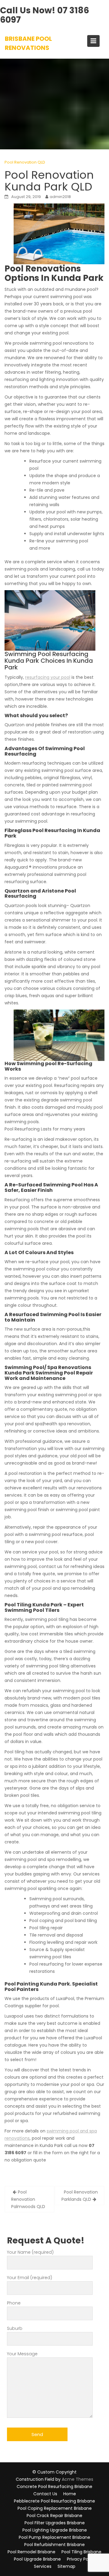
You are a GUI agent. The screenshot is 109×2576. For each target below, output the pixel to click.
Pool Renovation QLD (25, 162)
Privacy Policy (81, 2559)
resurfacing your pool (48, 677)
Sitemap (66, 2566)
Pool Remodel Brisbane (31, 2552)
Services (43, 2566)
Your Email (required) (30, 2278)
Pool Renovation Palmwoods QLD (28, 2199)
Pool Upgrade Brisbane (37, 2559)
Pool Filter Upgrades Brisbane (55, 2523)
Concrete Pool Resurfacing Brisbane (54, 2487)
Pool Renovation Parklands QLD (80, 2196)
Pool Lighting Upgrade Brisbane (55, 2530)
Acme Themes (78, 2479)
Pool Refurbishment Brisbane (54, 2545)
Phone (14, 2303)
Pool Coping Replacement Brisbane (55, 2508)
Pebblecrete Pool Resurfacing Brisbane (54, 2501)
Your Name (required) (30, 2252)
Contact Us (45, 2494)
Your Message (22, 2354)
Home (70, 2494)
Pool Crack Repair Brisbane (54, 2516)
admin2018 (60, 197)
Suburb (15, 2328)
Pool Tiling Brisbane (81, 2552)
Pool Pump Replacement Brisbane (54, 2537)
